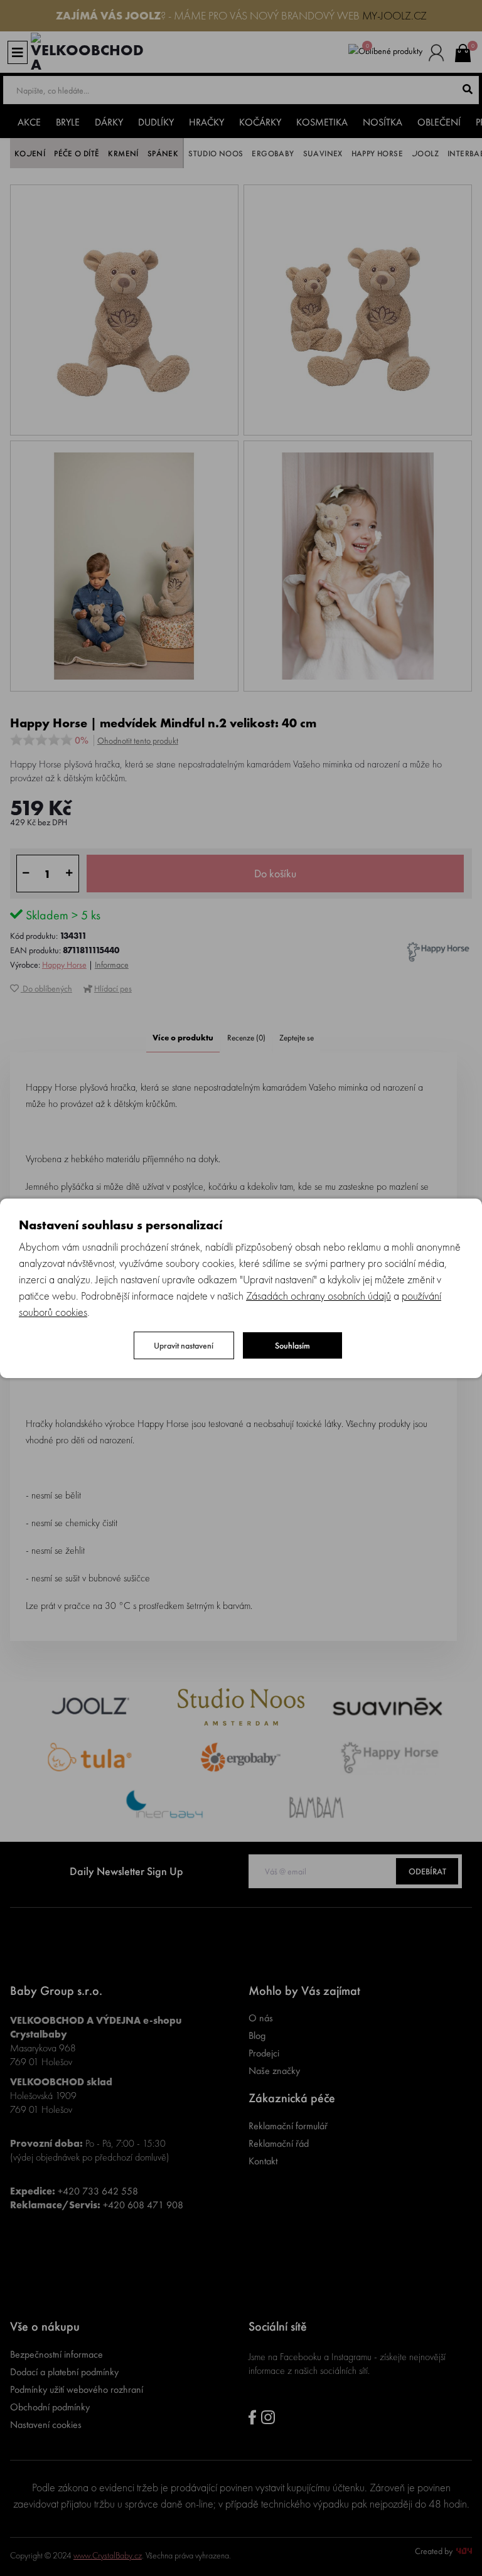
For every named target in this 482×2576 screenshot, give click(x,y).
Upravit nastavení (184, 1345)
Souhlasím (292, 1345)
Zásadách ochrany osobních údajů (319, 1296)
